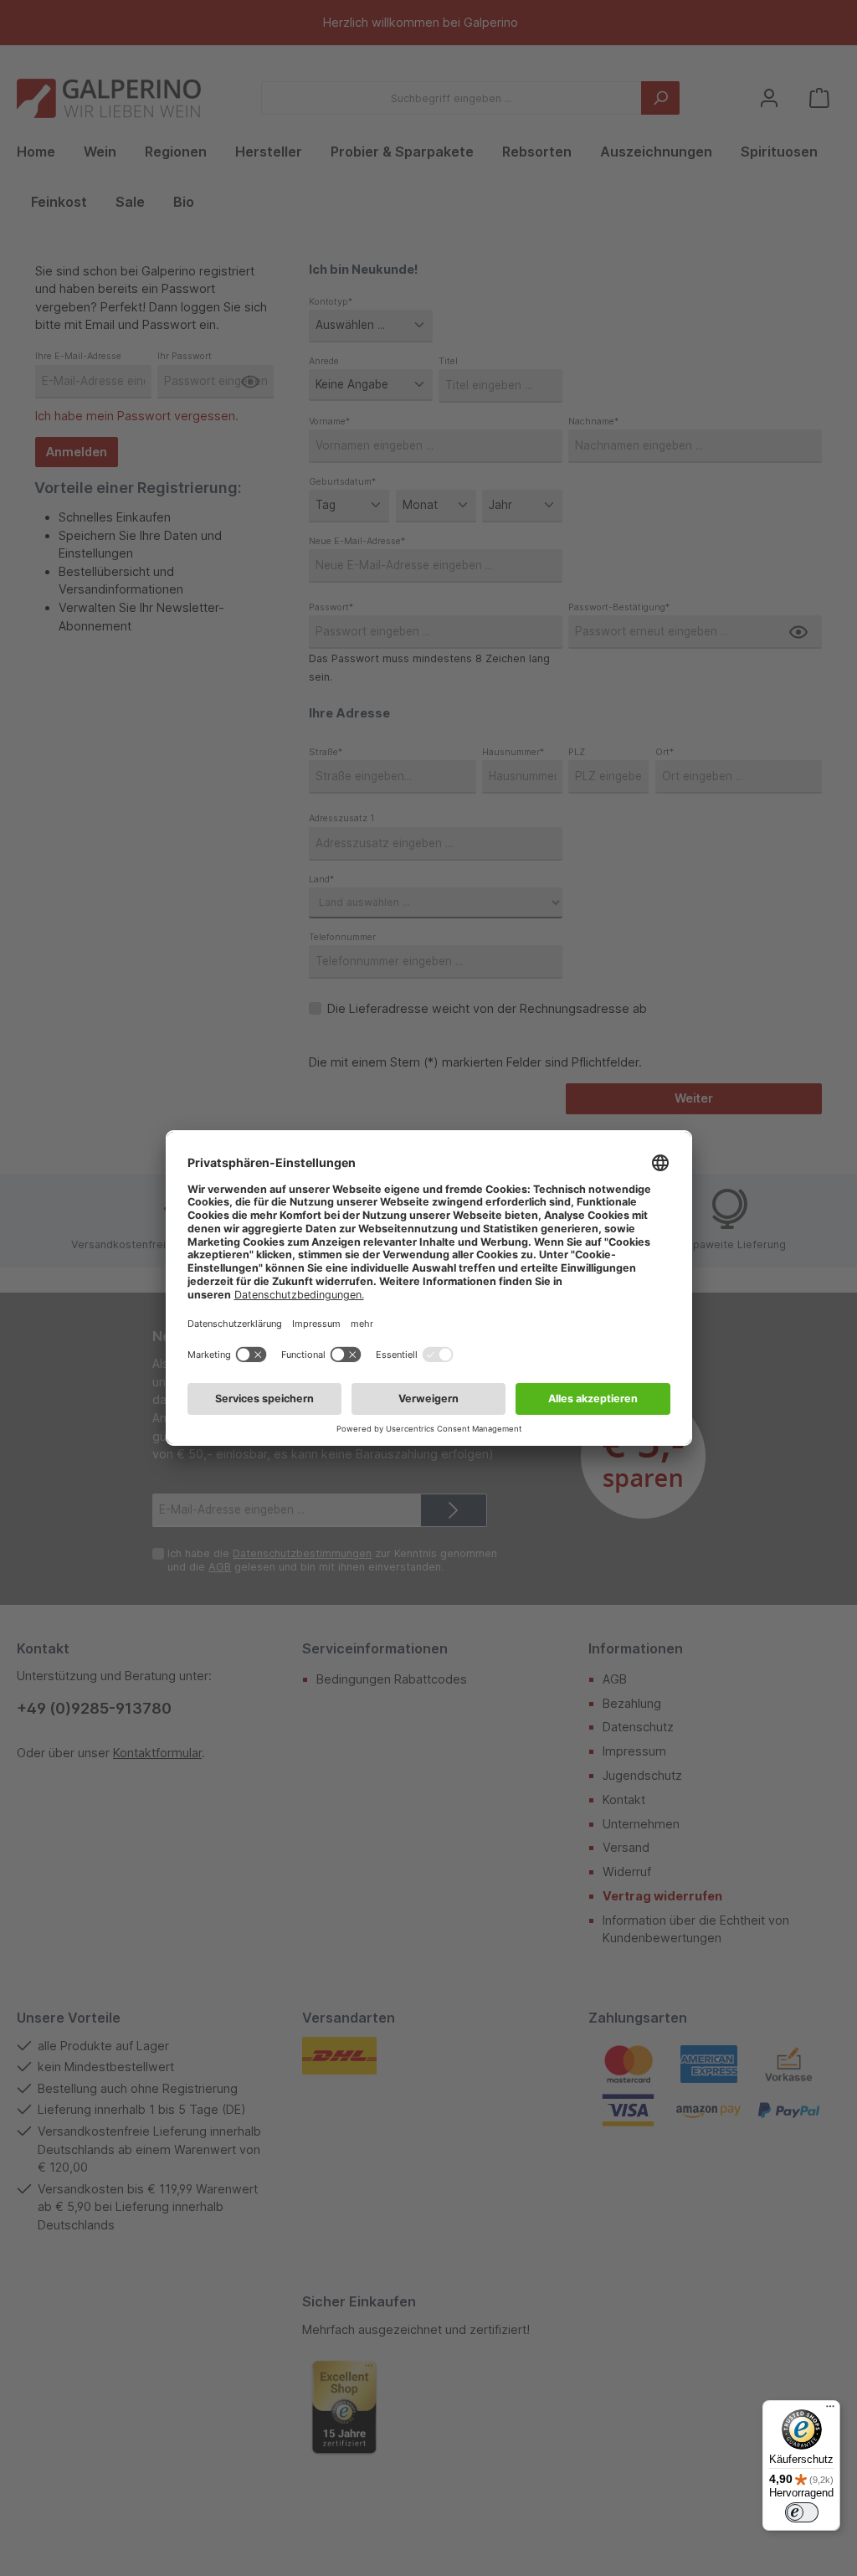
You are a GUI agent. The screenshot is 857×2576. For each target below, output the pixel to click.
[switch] (802, 2512)
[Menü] (830, 2410)
